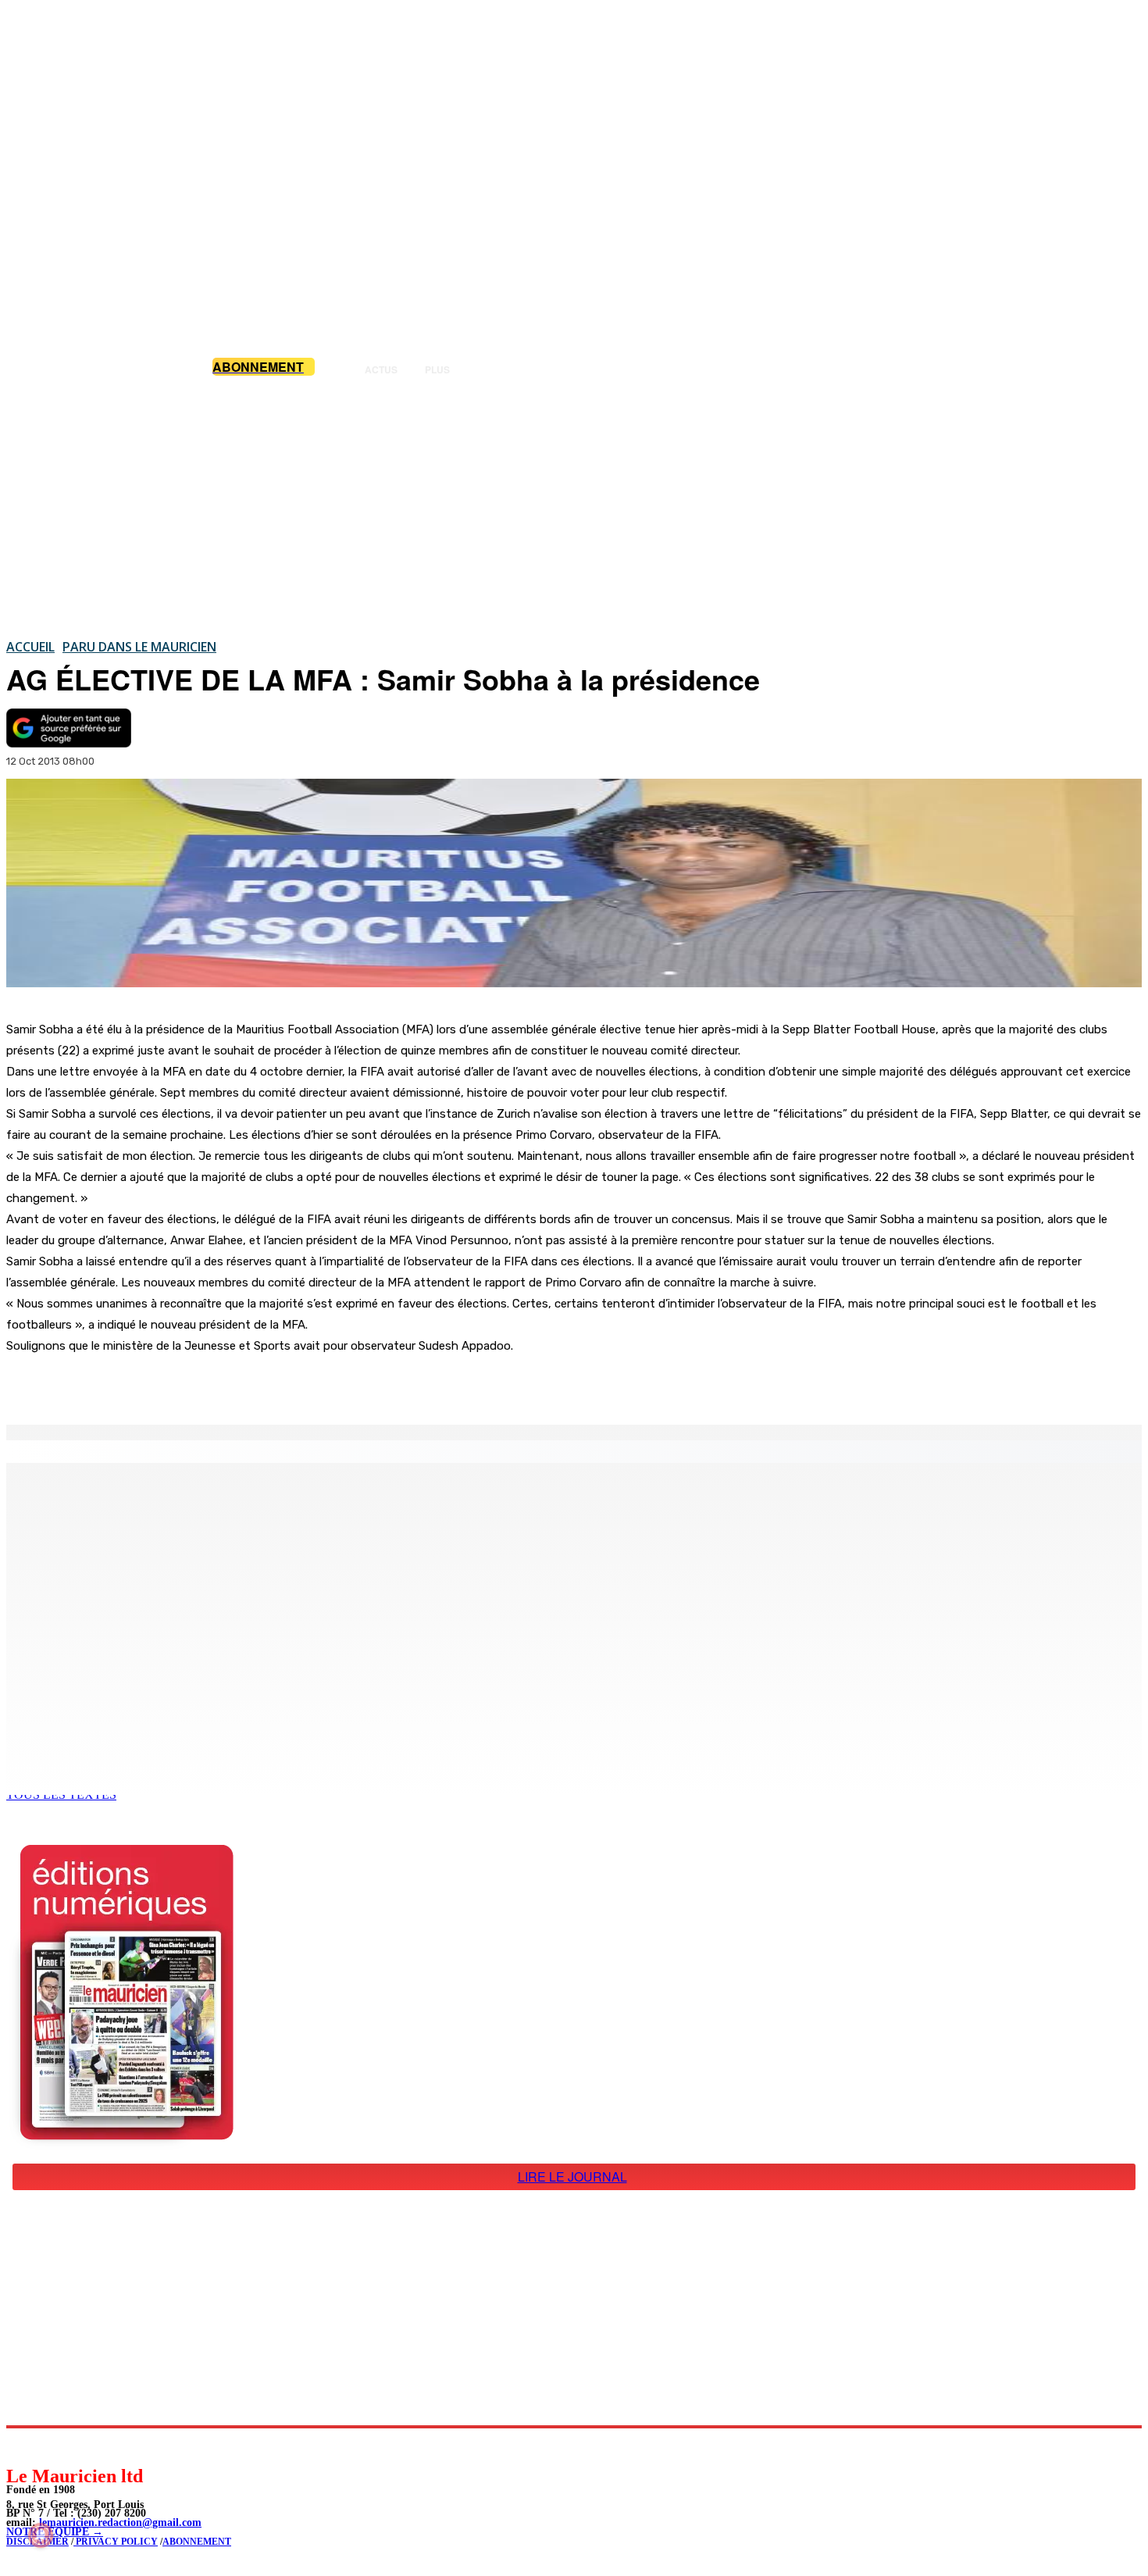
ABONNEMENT (197, 2542)
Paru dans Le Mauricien (139, 647)
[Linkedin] (90, 2446)
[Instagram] (55, 2446)
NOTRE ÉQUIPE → (55, 2532)
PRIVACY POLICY (116, 2542)
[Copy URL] (275, 1385)
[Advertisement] (574, 507)
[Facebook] (162, 1385)
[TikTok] (125, 2446)
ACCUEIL (30, 647)
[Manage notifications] (41, 2535)
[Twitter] (219, 1385)
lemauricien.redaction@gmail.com (120, 2522)
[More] (332, 1385)
